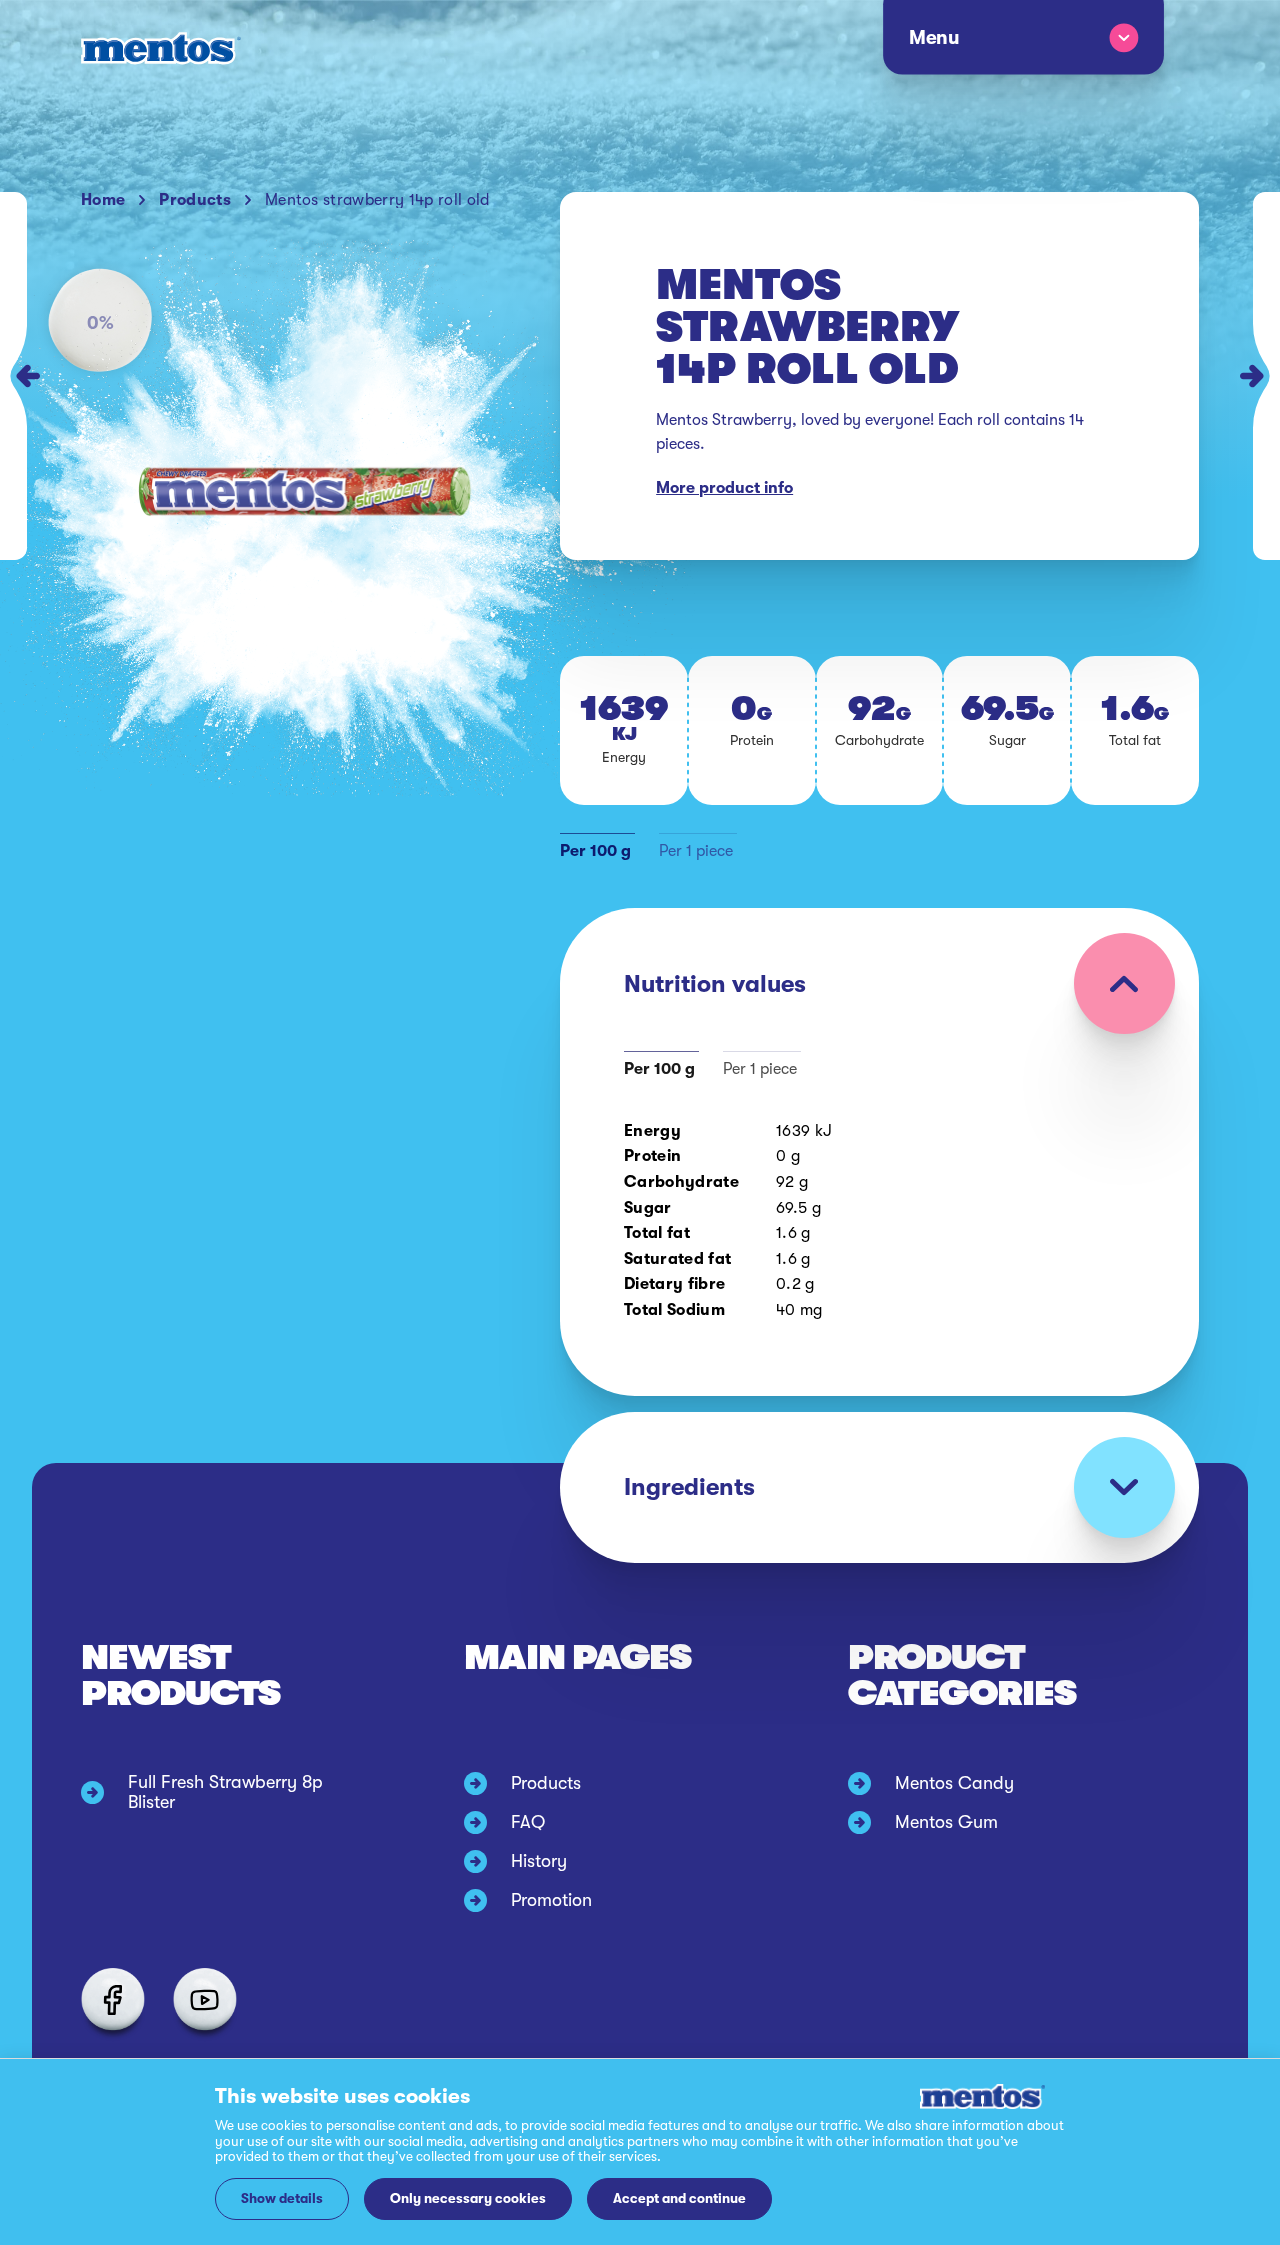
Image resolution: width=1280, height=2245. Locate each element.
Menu (933, 38)
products (195, 200)
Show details (282, 2198)
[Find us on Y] (205, 2000)
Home (103, 200)
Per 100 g (595, 851)
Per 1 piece (696, 851)
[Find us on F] (113, 2000)
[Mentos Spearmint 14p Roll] (13, 376)
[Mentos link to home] (161, 48)
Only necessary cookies (468, 2198)
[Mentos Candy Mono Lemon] (1266, 376)
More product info (724, 488)
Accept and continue (679, 2198)
